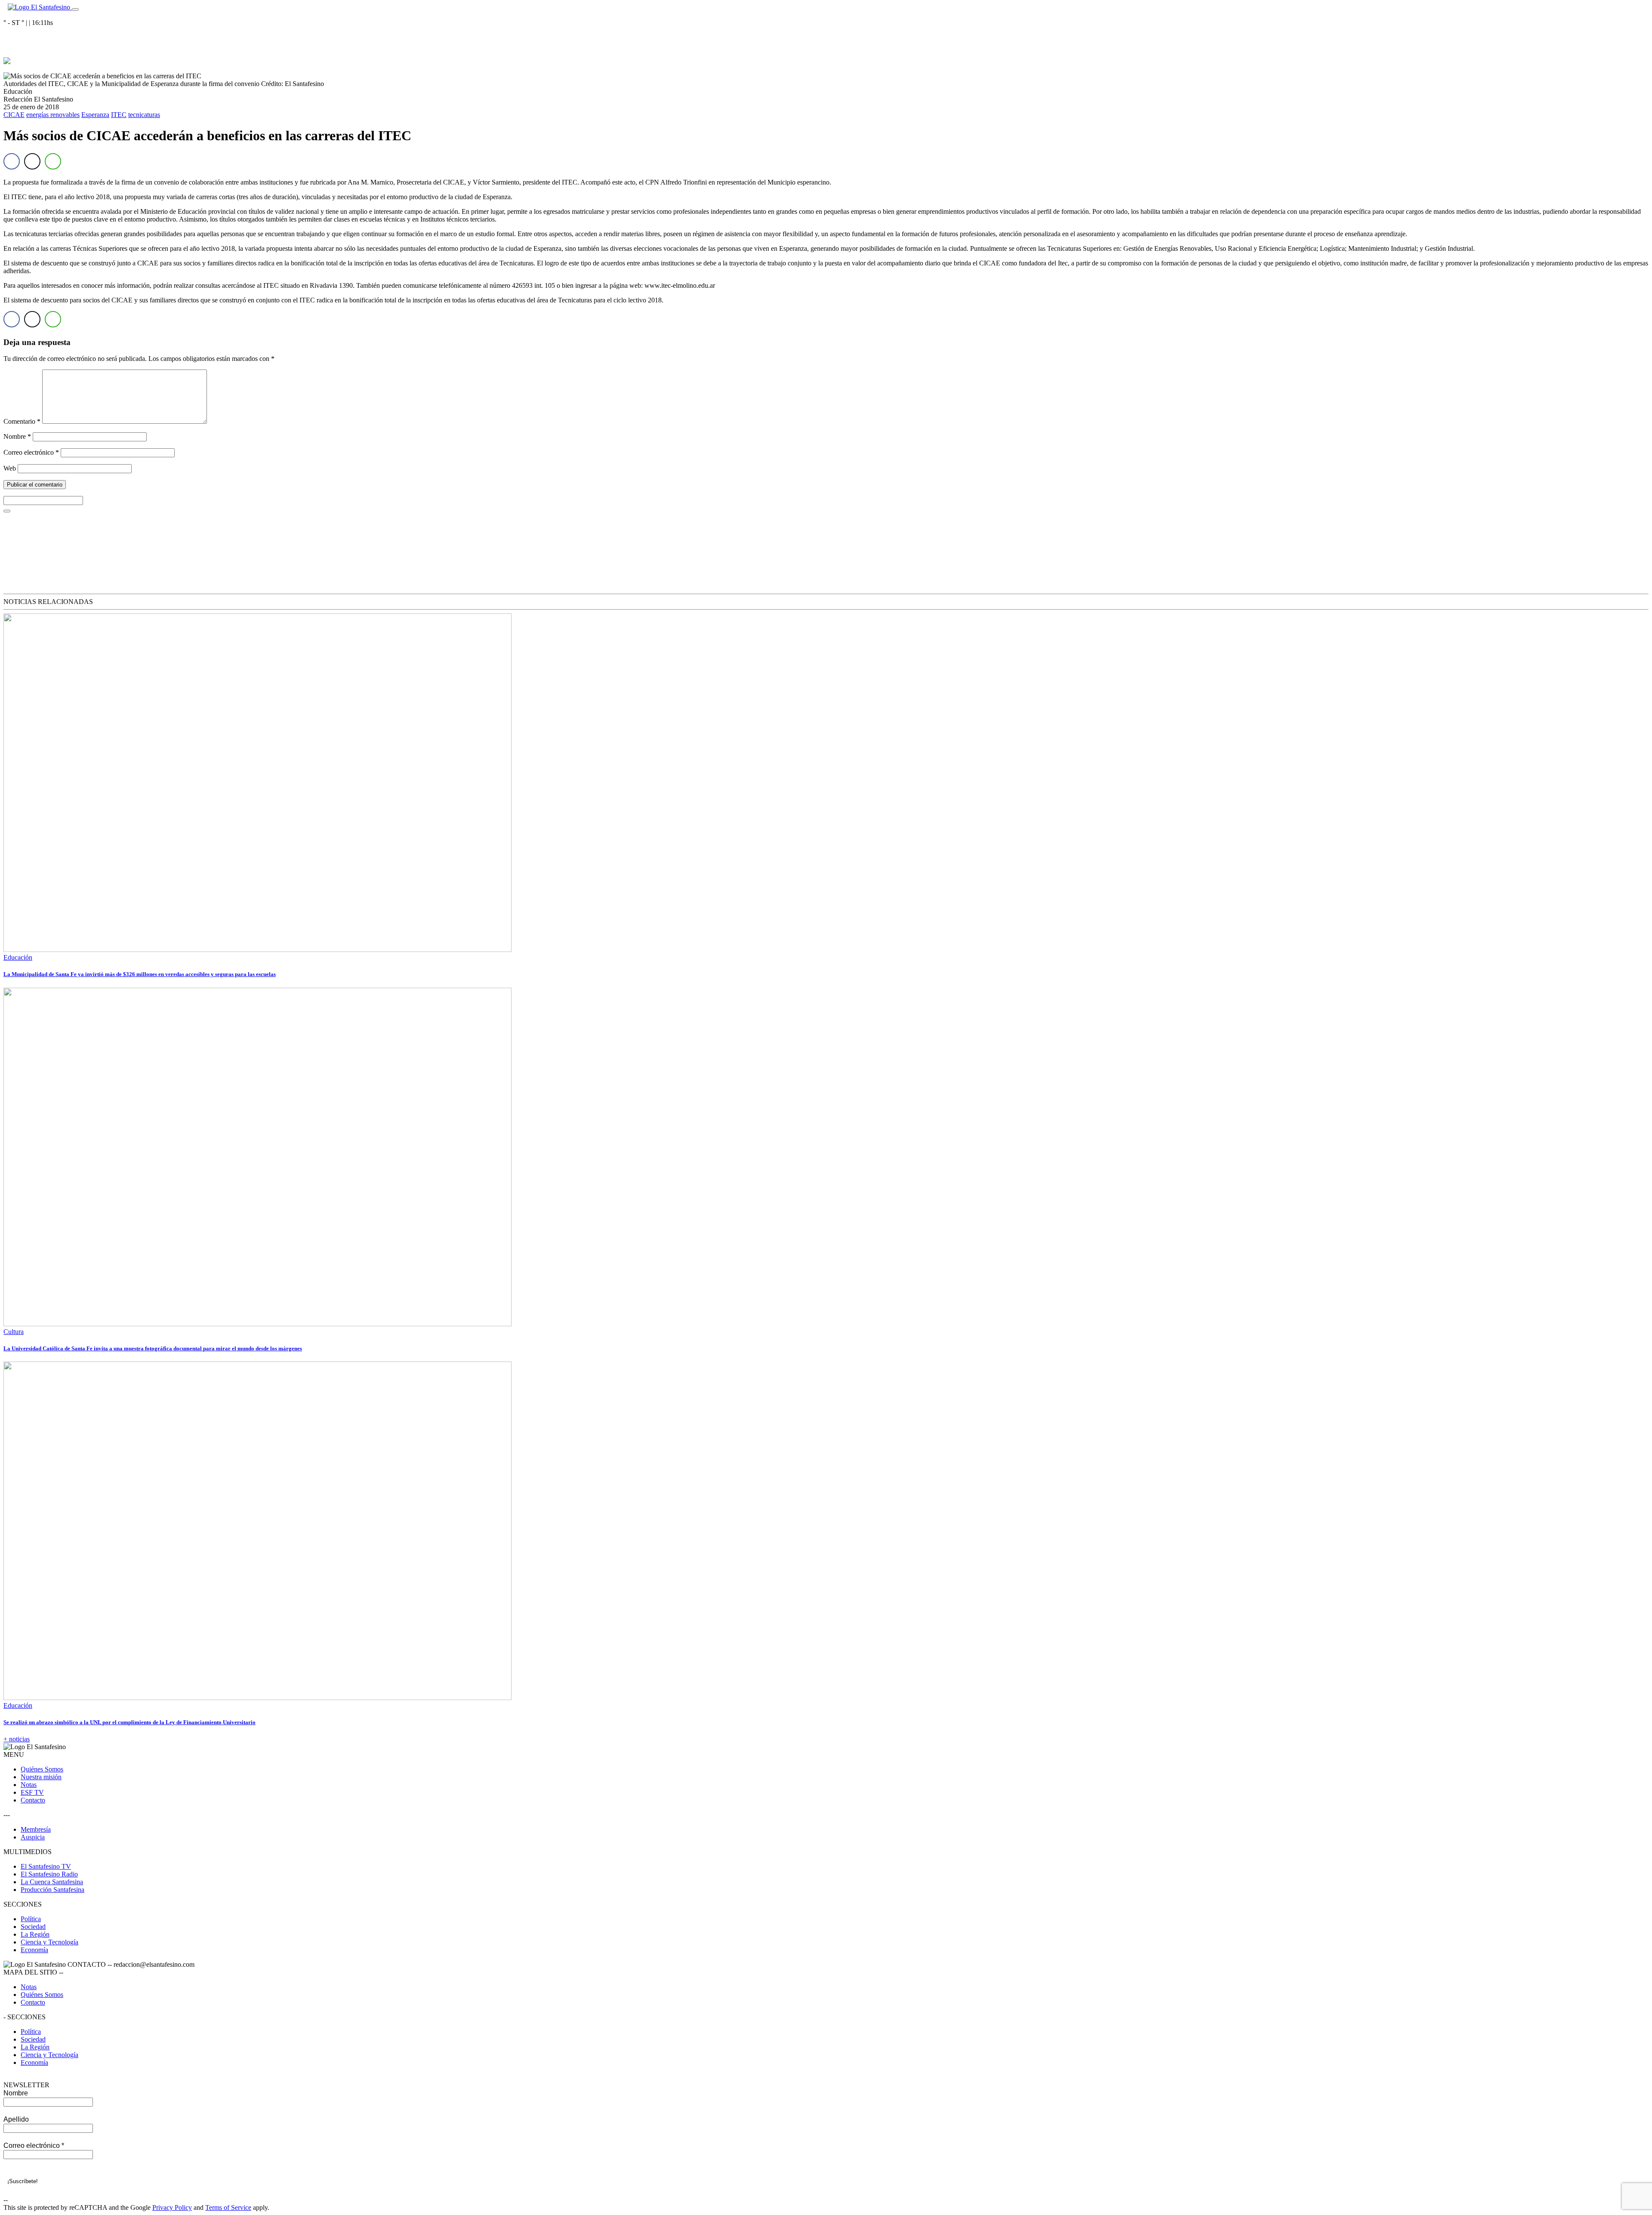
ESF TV (32, 1792)
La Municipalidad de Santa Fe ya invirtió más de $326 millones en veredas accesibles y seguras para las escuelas (140, 974)
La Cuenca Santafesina (52, 1882)
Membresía (36, 1829)
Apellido (16, 2119)
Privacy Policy (172, 2207)
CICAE (14, 115)
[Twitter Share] (32, 161)
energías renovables (53, 115)
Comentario (22, 421)
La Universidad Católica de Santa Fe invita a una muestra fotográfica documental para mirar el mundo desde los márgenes (153, 1348)
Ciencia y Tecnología (49, 1942)
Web (10, 468)
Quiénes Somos (42, 1769)
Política (31, 1919)
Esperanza (95, 115)
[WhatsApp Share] (53, 161)
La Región (35, 1934)
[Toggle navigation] (75, 9)
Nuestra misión (41, 1777)
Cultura (14, 1332)
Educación (18, 957)
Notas (29, 1785)
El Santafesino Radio (49, 1874)
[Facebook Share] (12, 161)
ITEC (119, 115)
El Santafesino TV (46, 1866)
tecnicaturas (144, 115)
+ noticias (17, 1739)
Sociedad (33, 1927)
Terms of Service (228, 2207)
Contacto (33, 1800)
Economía (34, 1950)
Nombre (17, 436)
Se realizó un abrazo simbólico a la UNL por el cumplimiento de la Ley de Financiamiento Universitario (129, 1722)
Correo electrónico (31, 452)
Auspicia (33, 1837)
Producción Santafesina (52, 1890)
